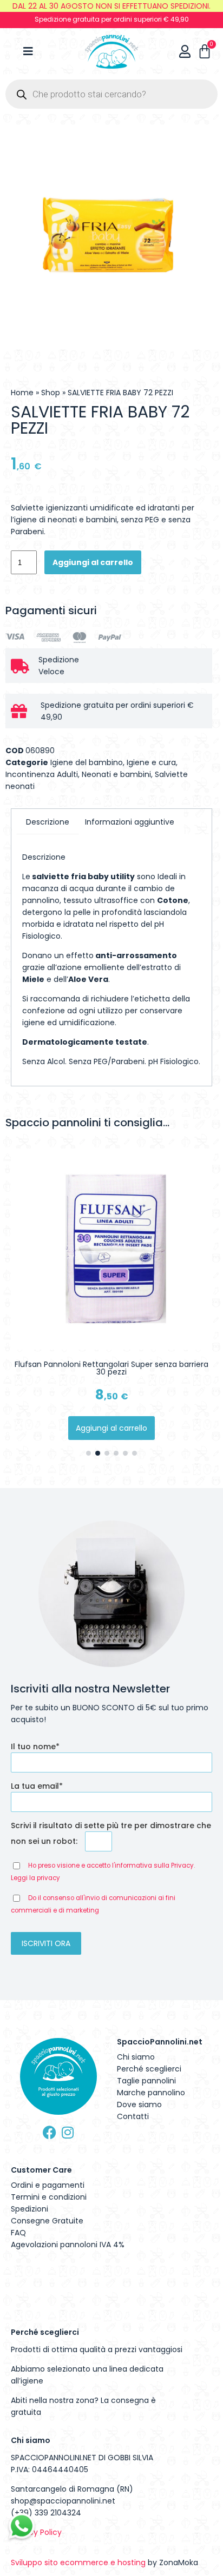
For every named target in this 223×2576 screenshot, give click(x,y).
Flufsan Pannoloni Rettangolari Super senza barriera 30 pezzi (111, 1368)
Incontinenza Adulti (42, 774)
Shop (51, 393)
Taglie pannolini (146, 2081)
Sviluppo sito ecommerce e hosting (78, 2562)
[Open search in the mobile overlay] (111, 94)
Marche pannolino (151, 2093)
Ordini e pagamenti (48, 2185)
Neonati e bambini (116, 774)
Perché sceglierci (149, 2069)
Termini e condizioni (49, 2197)
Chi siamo (136, 2057)
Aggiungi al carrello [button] (111, 1428)
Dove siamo (139, 2104)
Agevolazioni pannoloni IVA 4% (68, 2245)
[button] (88, 1453)
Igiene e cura (151, 762)
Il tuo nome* (35, 1747)
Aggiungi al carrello (93, 562)
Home (22, 393)
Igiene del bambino (87, 762)
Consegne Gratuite (47, 2221)
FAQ (18, 2233)
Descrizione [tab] (48, 822)
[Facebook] (50, 2132)
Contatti (133, 2116)
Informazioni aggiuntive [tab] (130, 822)
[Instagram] (67, 2132)
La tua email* (37, 1786)
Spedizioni (29, 2209)
